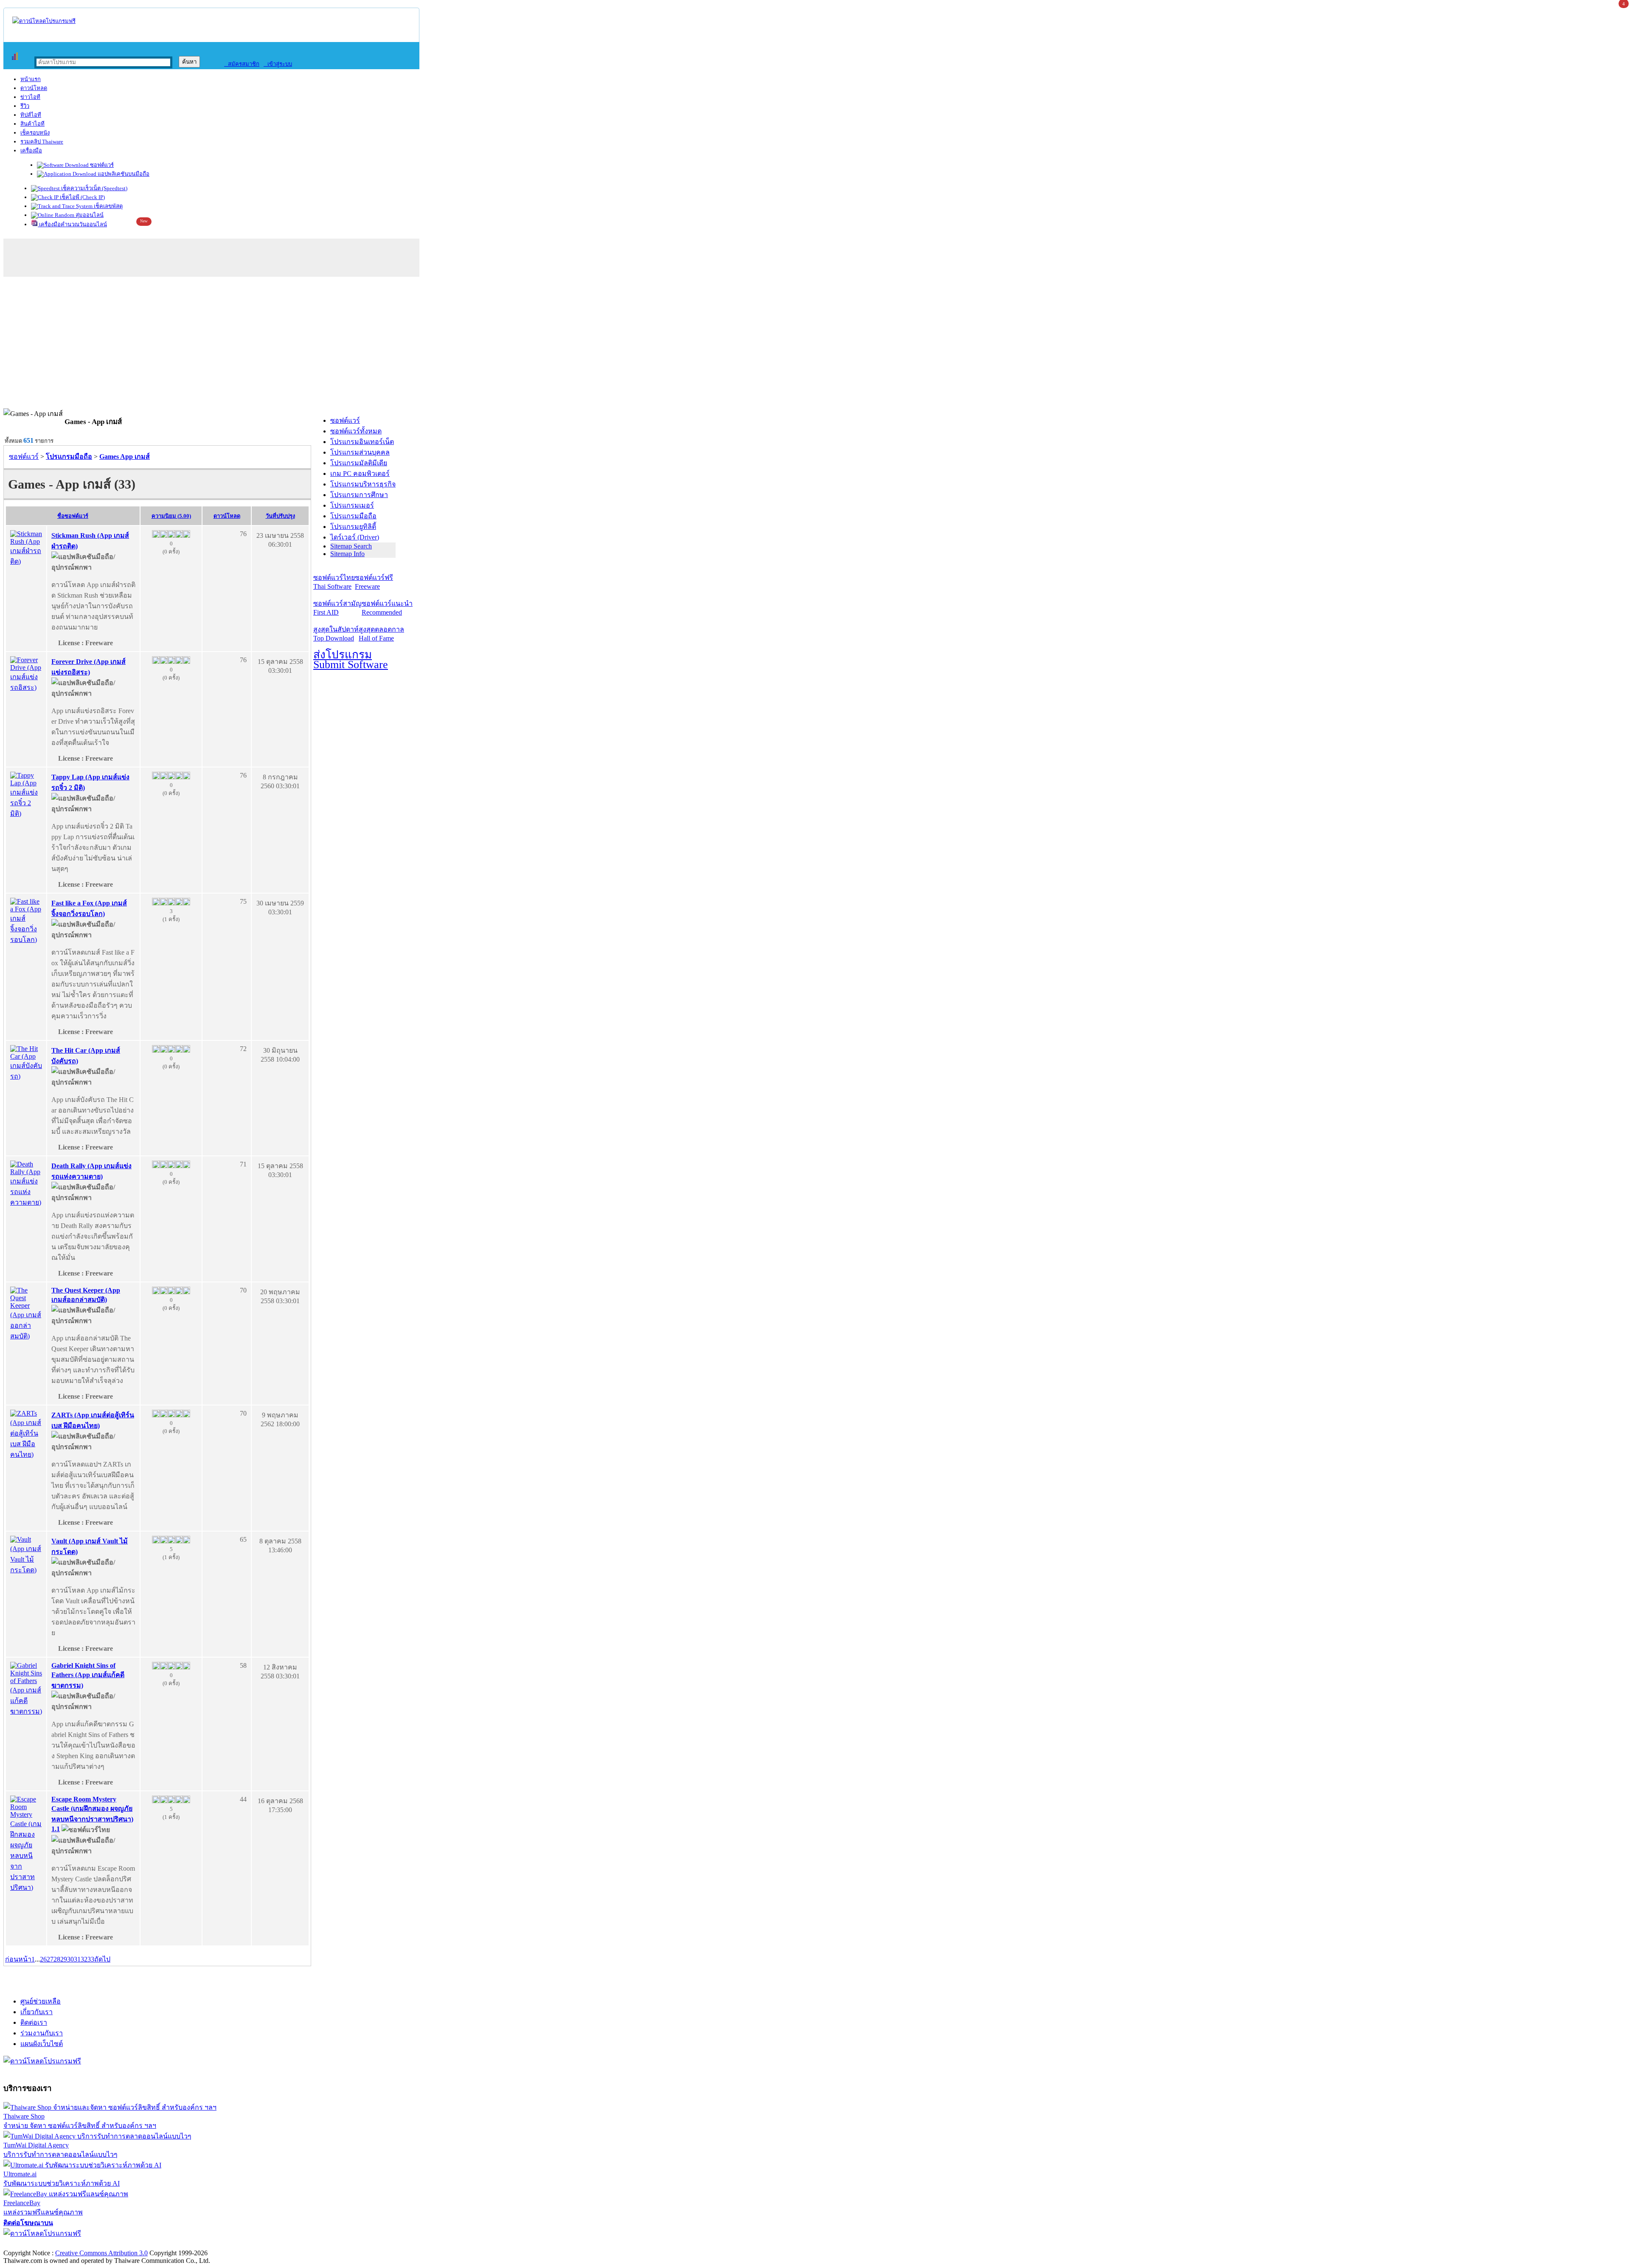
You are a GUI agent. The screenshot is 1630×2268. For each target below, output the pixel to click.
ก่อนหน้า (18, 1959)
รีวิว (25, 106)
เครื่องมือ (31, 150)
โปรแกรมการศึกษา (359, 495)
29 (64, 1959)
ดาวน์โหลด (34, 88)
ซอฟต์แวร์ (101, 165)
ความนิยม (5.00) (171, 516)
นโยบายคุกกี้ (175, 2244)
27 (50, 1959)
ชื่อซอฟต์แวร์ (73, 516)
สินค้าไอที (32, 124)
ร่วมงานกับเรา (42, 2033)
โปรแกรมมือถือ (353, 516)
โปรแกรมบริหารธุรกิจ (363, 484)
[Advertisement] (815, 345)
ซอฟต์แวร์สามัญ (337, 608)
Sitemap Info (347, 554)
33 (91, 1959)
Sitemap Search (351, 546)
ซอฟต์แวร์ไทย (334, 582)
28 (57, 1959)
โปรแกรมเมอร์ (352, 505)
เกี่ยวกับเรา (37, 2012)
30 (70, 1959)
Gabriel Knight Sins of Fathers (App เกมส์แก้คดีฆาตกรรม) (88, 1675)
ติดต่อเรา (34, 2022)
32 (84, 1959)
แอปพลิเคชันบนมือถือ (123, 174)
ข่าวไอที (30, 97)
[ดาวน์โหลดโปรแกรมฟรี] (44, 21)
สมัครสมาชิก (242, 64)
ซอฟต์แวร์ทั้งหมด (356, 431)
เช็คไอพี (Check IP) (82, 197)
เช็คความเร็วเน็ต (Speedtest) (94, 188)
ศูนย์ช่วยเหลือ (41, 2001)
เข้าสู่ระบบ (278, 64)
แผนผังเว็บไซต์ (42, 2044)
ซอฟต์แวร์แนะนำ (387, 608)
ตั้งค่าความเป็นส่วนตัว (36, 2244)
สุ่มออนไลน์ (89, 215)
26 (43, 1959)
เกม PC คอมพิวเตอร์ (360, 474)
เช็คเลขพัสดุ (108, 206)
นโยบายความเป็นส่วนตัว (112, 2244)
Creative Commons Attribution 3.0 (101, 2253)
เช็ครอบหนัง (35, 133)
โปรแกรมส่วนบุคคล (360, 452)
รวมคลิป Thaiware (42, 142)
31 (77, 1959)
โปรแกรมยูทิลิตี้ (353, 527)
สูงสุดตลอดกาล (381, 634)
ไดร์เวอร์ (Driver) (355, 537)
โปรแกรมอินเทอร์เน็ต (362, 442)
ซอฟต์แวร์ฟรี (374, 582)
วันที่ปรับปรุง (280, 516)
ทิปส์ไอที (31, 115)
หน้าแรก (31, 79)
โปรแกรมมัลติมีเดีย (359, 463)
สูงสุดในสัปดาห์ (336, 634)
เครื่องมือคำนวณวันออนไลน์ (72, 224)
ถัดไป (102, 1959)
